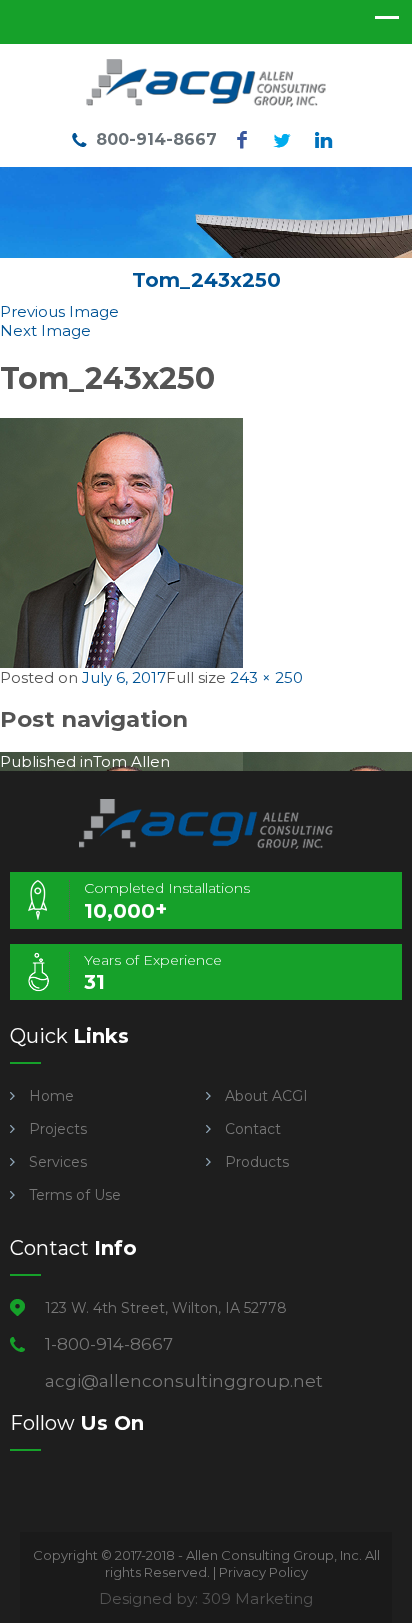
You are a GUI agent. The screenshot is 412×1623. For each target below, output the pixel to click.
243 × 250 (266, 677)
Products (257, 1162)
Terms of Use (75, 1195)
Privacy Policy (263, 1572)
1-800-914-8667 (109, 1344)
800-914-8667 (156, 139)
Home (51, 1096)
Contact (253, 1129)
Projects (58, 1129)
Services (58, 1162)
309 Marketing (257, 1598)
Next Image (45, 330)
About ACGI (266, 1096)
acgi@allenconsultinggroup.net (184, 1381)
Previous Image (59, 311)
